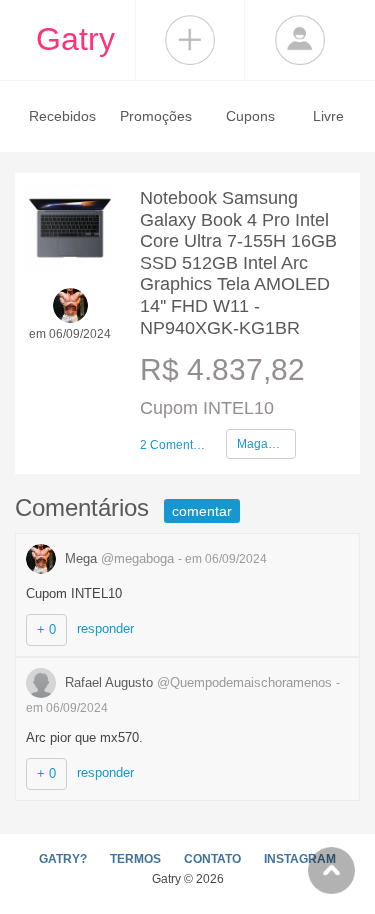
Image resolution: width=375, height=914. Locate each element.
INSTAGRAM (300, 859)
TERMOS (135, 859)
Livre (328, 116)
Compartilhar (190, 40)
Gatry (75, 39)
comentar (202, 511)
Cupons (250, 116)
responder (105, 628)
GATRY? (63, 859)
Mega (117, 558)
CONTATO (212, 859)
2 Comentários (175, 445)
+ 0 (46, 629)
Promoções (156, 116)
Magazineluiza (266, 444)
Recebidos (62, 116)
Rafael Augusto (196, 682)
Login (300, 40)
